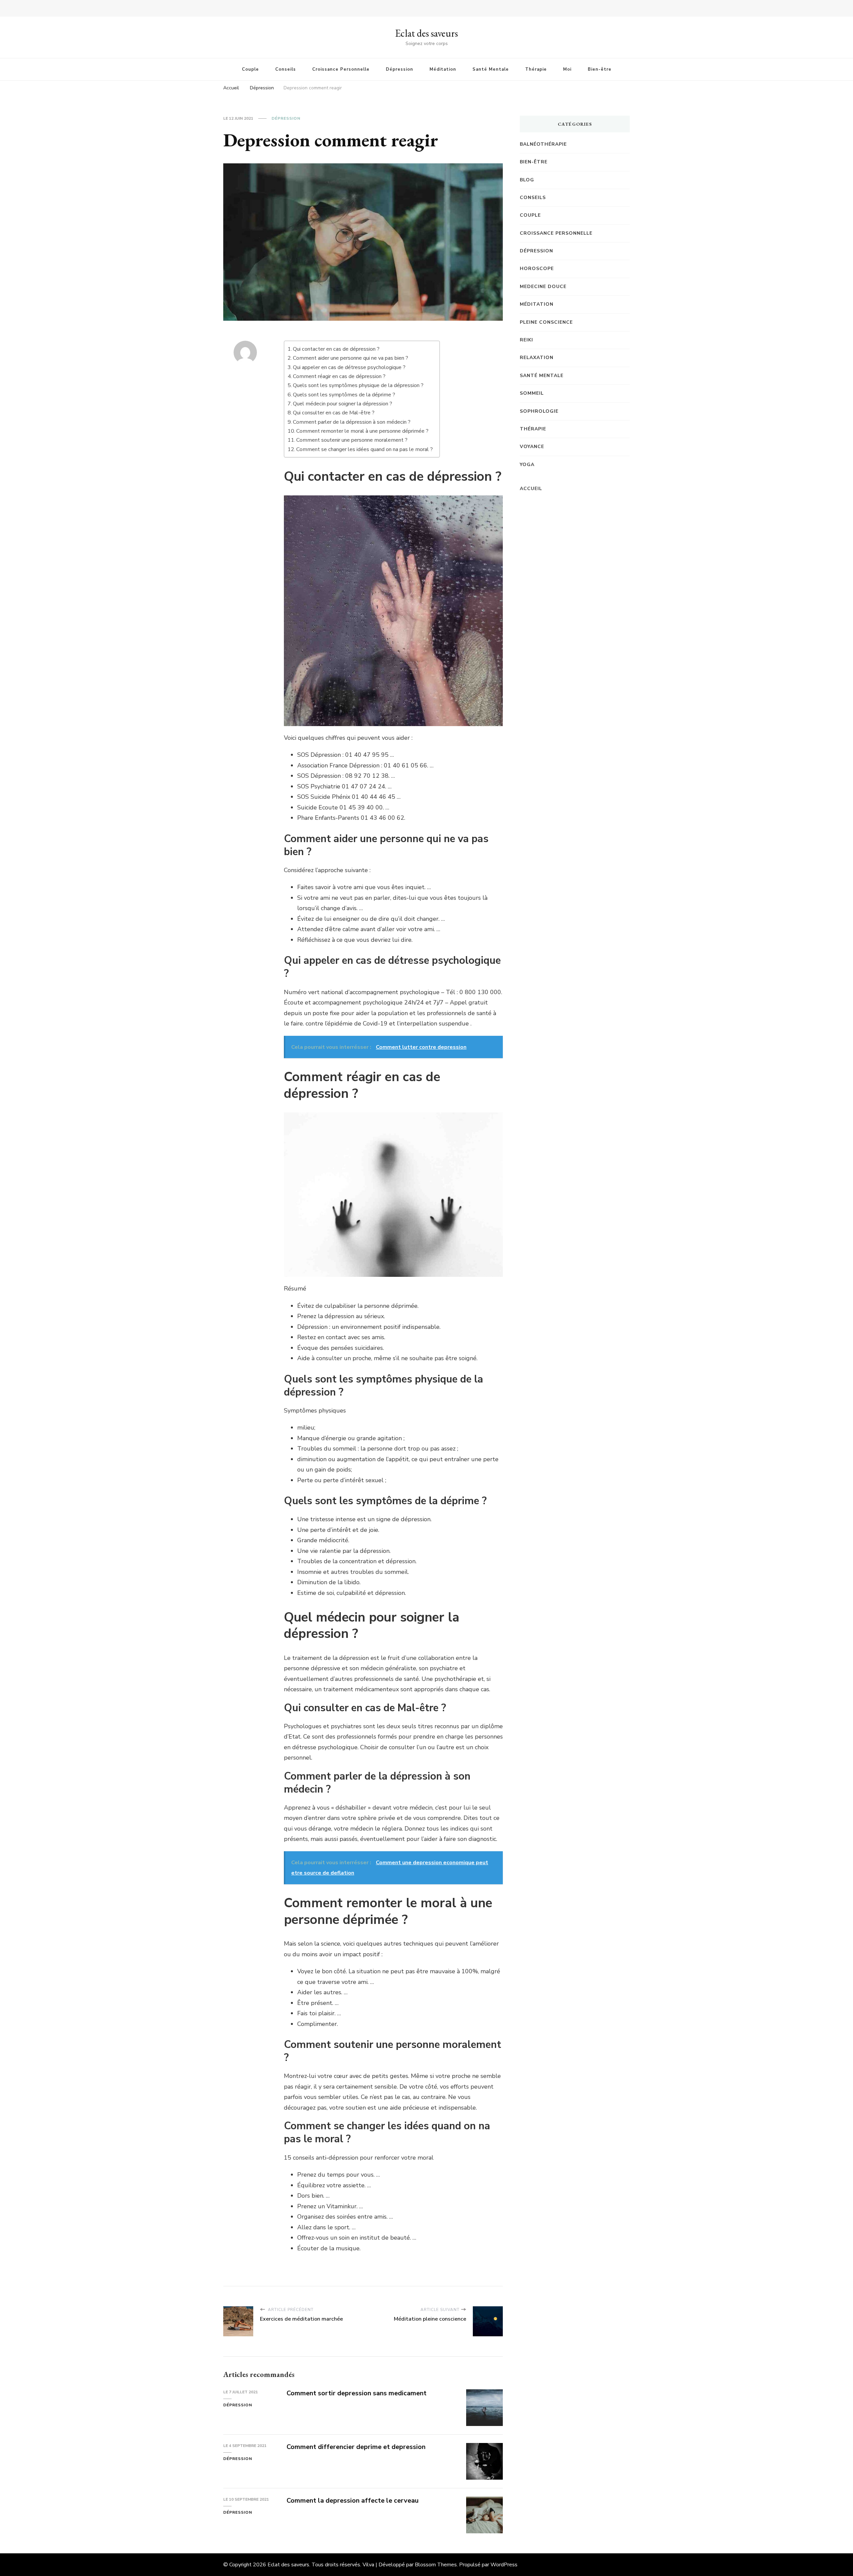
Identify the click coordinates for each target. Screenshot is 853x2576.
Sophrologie (539, 411)
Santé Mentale (491, 69)
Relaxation (537, 358)
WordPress (504, 2565)
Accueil (531, 489)
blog (527, 180)
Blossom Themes (436, 2565)
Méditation (443, 69)
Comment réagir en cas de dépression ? (339, 376)
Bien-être (600, 69)
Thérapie (536, 69)
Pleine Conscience (546, 322)
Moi (567, 69)
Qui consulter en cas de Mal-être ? (334, 413)
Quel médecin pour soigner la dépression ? (343, 404)
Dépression (400, 69)
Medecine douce (543, 287)
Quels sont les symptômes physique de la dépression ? (358, 385)
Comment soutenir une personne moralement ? (352, 440)
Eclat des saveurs (426, 33)
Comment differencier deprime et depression (356, 2447)
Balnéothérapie (543, 144)
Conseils (286, 69)
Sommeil (532, 393)
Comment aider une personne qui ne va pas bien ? (351, 358)
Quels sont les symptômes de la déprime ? (344, 395)
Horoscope (537, 269)
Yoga (527, 465)
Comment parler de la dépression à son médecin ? (352, 422)
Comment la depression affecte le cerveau (353, 2500)
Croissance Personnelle (341, 69)
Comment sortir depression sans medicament (357, 2393)
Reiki (526, 340)
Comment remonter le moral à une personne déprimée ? (362, 431)
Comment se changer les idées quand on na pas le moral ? (365, 449)
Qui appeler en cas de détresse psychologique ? (349, 367)
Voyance (532, 447)
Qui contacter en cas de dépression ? (336, 349)
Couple (250, 69)
